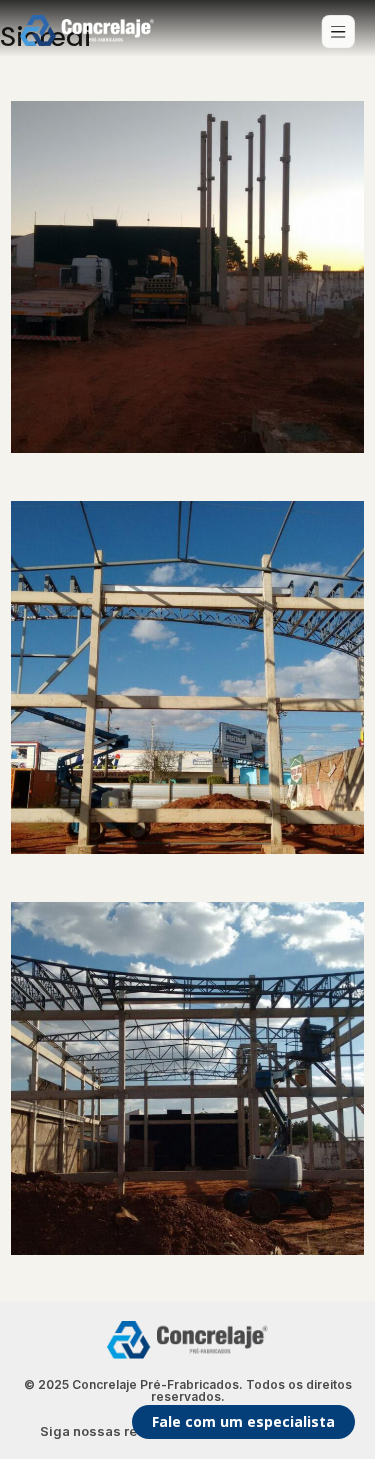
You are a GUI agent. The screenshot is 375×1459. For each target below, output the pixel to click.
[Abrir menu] (338, 32)
